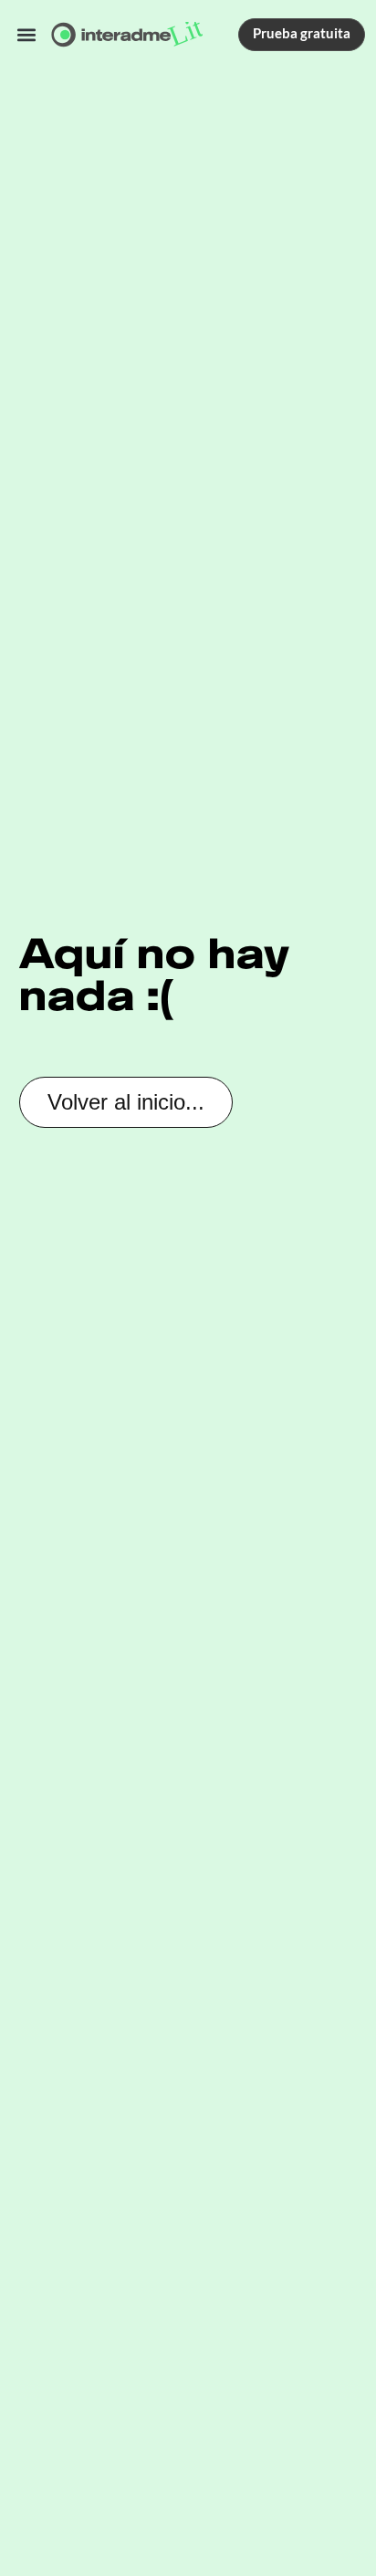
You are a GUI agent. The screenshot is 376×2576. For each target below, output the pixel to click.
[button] (27, 34)
